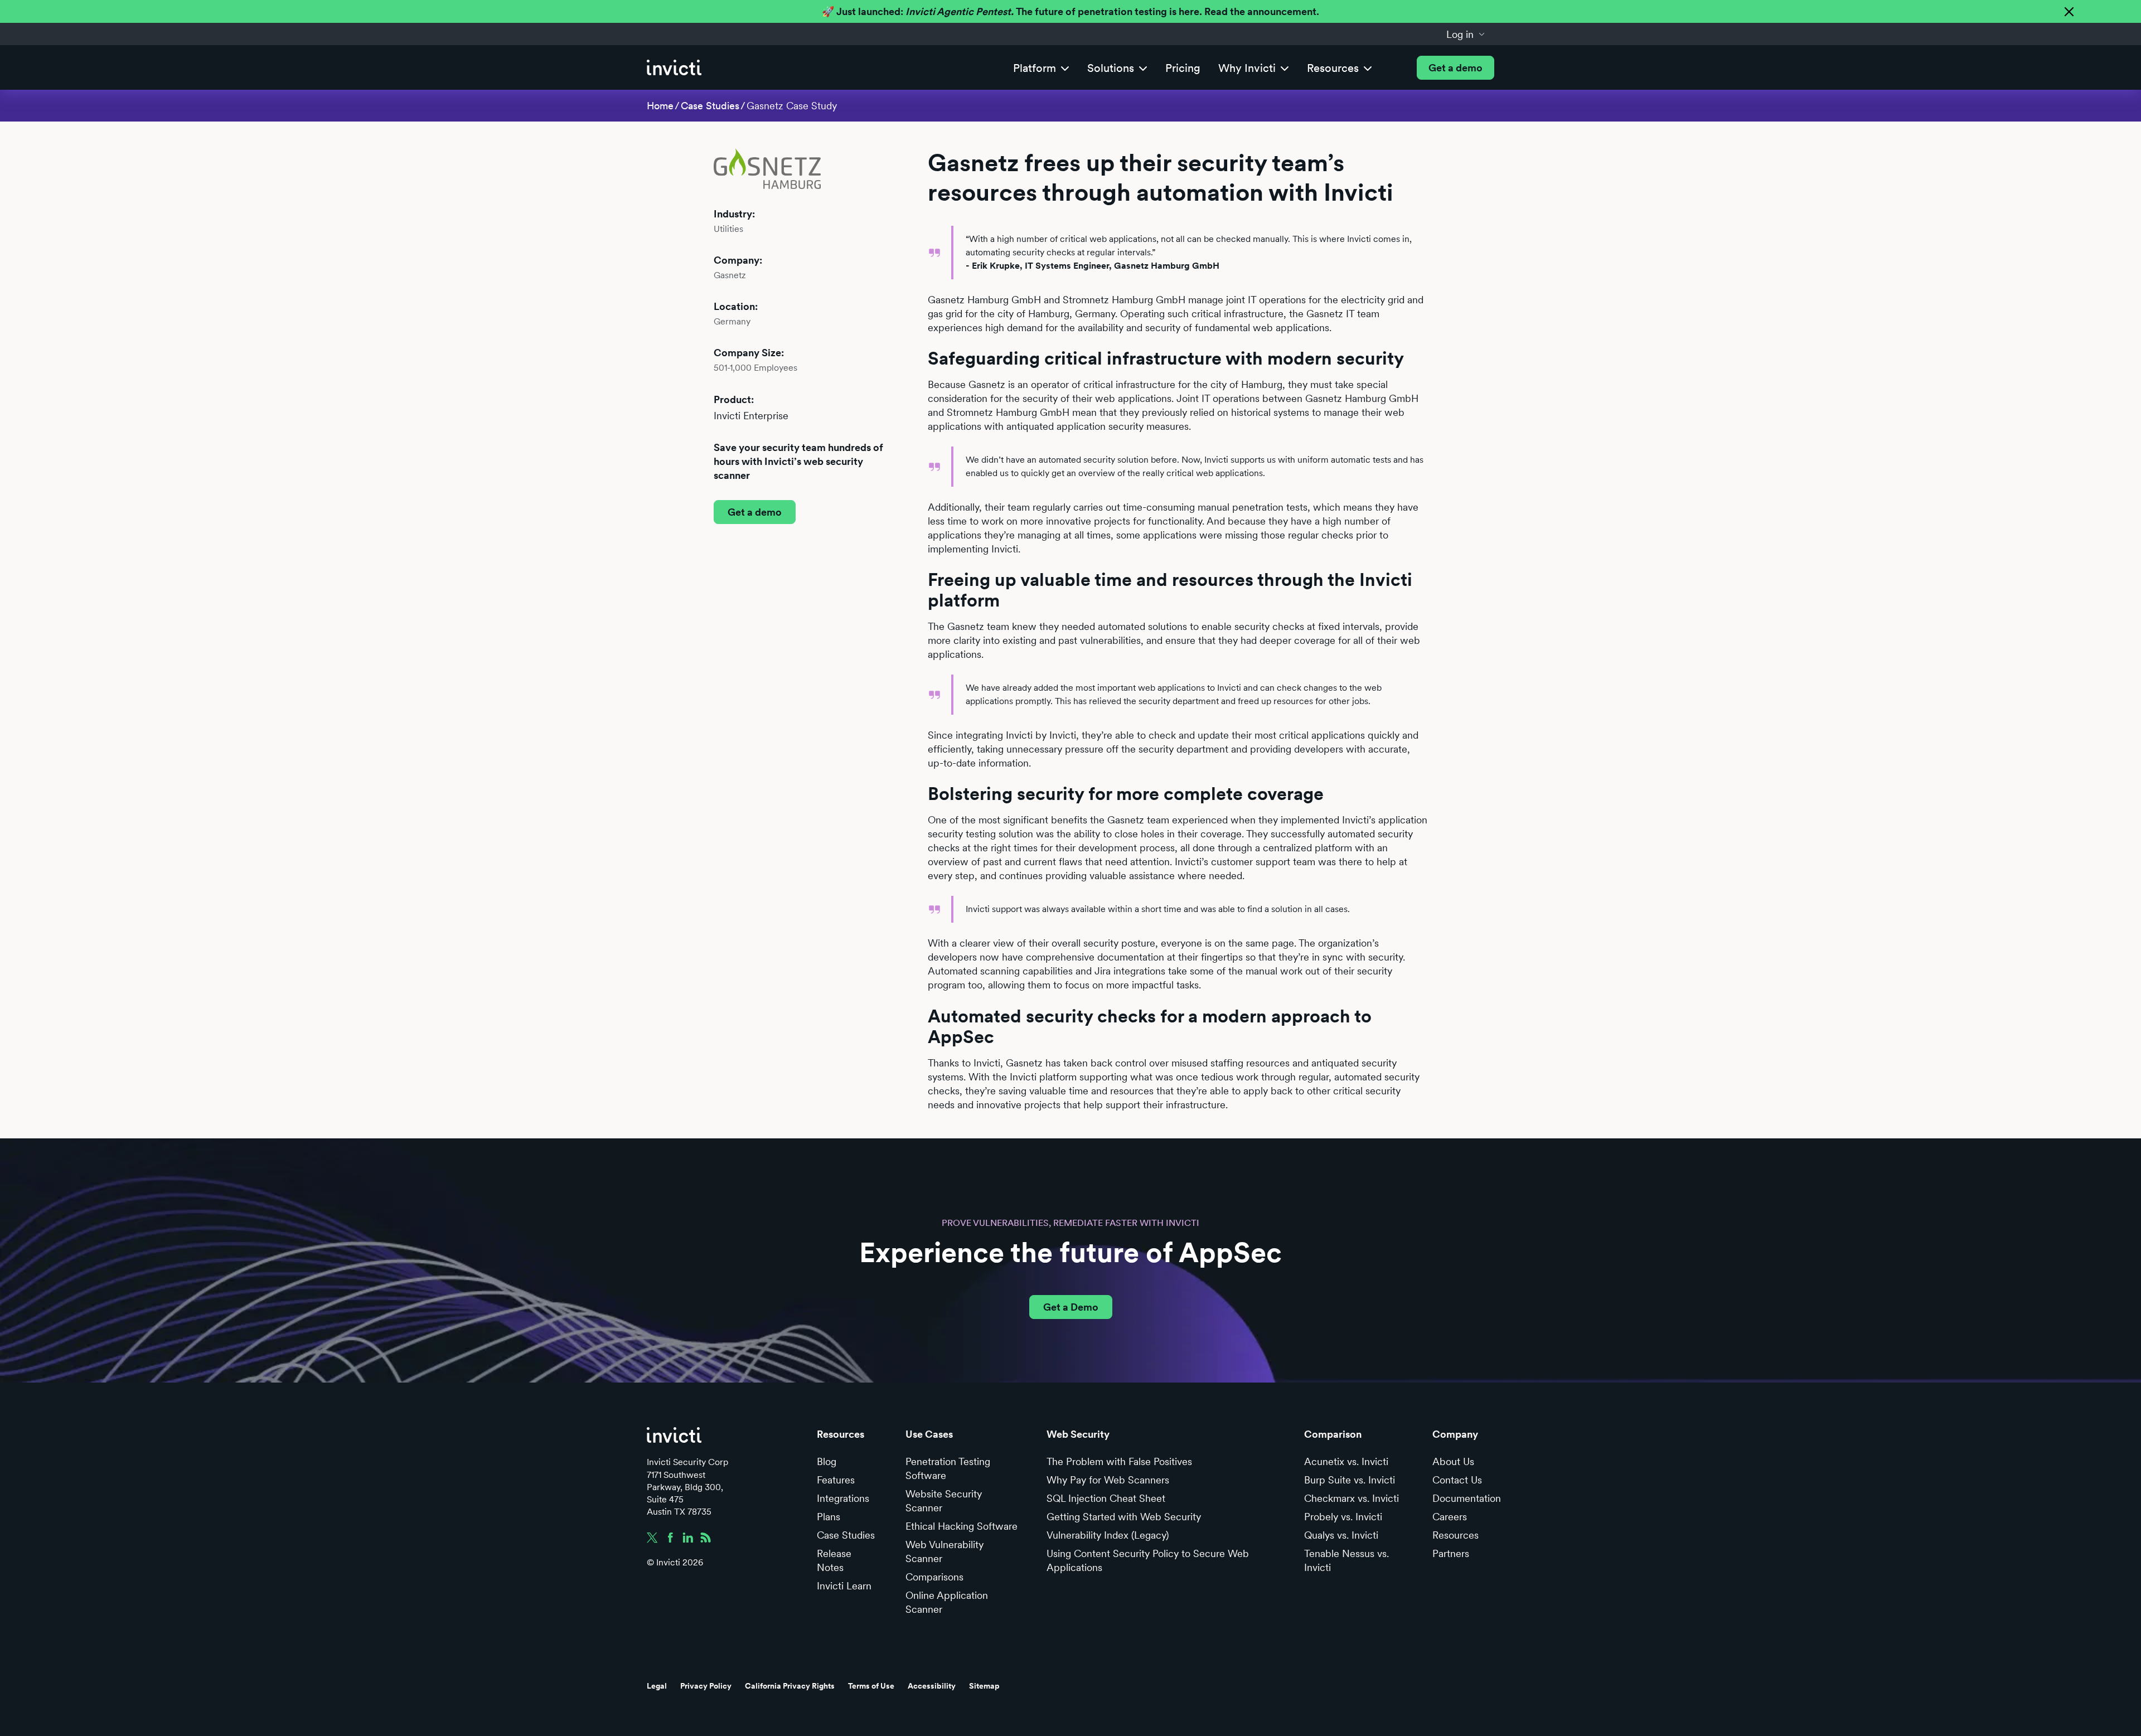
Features (836, 1480)
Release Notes (834, 1560)
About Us (1453, 1461)
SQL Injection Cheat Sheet (1106, 1498)
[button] (1466, 34)
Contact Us (1457, 1480)
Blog (827, 1461)
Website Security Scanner (944, 1501)
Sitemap (984, 1686)
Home (660, 106)
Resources (1455, 1535)
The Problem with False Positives (1119, 1461)
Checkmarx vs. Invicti (1352, 1498)
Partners (1451, 1553)
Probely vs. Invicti (1343, 1517)
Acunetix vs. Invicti (1346, 1461)
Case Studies (710, 106)
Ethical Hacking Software (961, 1526)
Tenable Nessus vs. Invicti (1346, 1560)
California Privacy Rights (790, 1686)
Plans (829, 1517)
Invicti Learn (844, 1586)
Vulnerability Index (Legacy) (1108, 1535)
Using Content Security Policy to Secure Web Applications (1148, 1560)
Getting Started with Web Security (1124, 1517)
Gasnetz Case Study (792, 106)
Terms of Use (871, 1686)
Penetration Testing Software (948, 1468)
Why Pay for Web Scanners (1108, 1480)
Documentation (1467, 1498)
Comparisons (934, 1577)
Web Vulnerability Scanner (944, 1551)
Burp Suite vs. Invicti (1350, 1480)
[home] (674, 68)
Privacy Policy (706, 1686)
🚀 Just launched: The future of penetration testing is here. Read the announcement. (1070, 11)
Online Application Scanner (947, 1602)
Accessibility (932, 1686)
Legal (657, 1686)
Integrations (843, 1498)
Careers (1450, 1517)
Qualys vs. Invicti (1341, 1535)
